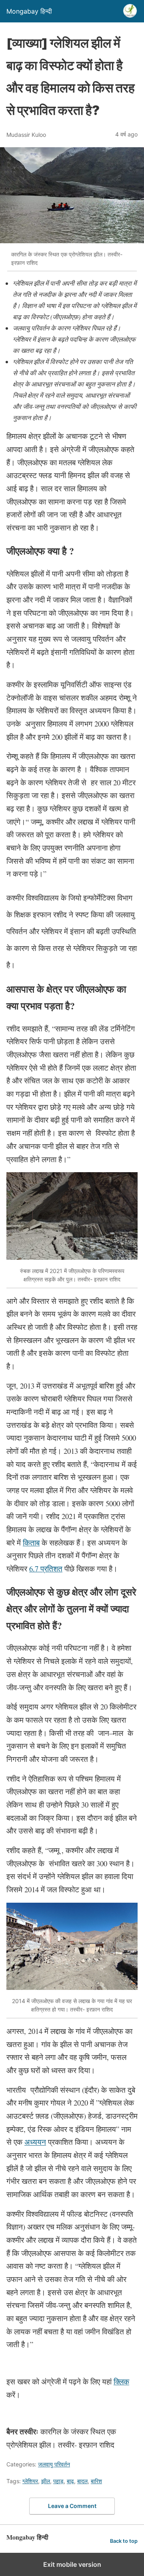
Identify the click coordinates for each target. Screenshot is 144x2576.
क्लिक (121, 2381)
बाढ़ (70, 2481)
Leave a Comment (72, 2506)
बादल (82, 2481)
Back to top (124, 2541)
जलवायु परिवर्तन (54, 2464)
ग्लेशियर (30, 2481)
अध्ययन (35, 2142)
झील (46, 2481)
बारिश (96, 2481)
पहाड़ (58, 2481)
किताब (31, 1542)
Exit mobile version (72, 2564)
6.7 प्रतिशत (46, 1568)
